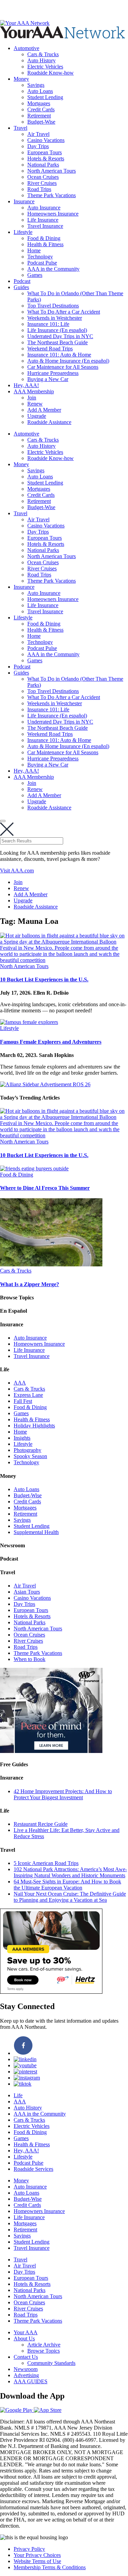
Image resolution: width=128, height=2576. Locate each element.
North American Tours (52, 171)
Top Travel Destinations (53, 306)
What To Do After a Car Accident (64, 312)
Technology (40, 257)
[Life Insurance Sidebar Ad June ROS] (51, 1751)
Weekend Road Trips (50, 349)
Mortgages (39, 103)
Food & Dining (44, 238)
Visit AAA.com (17, 871)
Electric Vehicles (45, 67)
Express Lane (28, 1395)
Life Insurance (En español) (57, 330)
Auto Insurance (44, 208)
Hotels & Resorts (46, 159)
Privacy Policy (29, 2549)
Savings (36, 85)
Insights (22, 1438)
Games (35, 275)
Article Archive (44, 2345)
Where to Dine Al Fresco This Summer (45, 1188)
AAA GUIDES (31, 2381)
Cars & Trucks (43, 54)
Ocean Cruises (43, 177)
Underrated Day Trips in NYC (60, 336)
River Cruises (42, 183)
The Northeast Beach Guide (58, 342)
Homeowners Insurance (53, 214)
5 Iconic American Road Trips (46, 1863)
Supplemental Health (36, 1532)
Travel (20, 128)
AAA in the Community (53, 269)
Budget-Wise (41, 122)
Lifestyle (23, 232)
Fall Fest (23, 1401)
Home (34, 250)
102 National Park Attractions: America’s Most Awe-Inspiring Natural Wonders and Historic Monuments (70, 1872)
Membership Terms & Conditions (50, 2567)
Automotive (26, 48)
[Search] (3, 821)
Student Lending (45, 97)
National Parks (43, 165)
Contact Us (26, 2357)
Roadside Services (33, 2169)
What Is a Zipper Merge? (30, 1284)
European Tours (45, 152)
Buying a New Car (48, 379)
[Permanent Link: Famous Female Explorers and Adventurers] (29, 1022)
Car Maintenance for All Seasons (63, 367)
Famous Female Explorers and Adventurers (51, 1042)
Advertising (26, 2375)
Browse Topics (44, 2351)
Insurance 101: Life (48, 324)
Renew (35, 404)
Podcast (22, 281)
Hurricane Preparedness (53, 373)
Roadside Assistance (49, 422)
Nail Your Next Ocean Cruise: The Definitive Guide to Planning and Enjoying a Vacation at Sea (70, 1897)
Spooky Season (30, 1456)
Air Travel (38, 134)
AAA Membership (34, 391)
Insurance (24, 201)
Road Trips (39, 189)
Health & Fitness (45, 244)
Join (32, 398)
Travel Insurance (45, 226)
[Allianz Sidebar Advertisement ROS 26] (45, 1084)
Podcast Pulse (42, 263)
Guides (21, 287)
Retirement (39, 116)
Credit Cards (41, 109)
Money (21, 79)
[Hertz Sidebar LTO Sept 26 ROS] (51, 1992)
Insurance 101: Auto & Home (59, 355)
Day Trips (38, 146)
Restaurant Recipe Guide (41, 1824)
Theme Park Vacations (52, 195)
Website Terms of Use (37, 2561)
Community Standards (51, 2363)
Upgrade (37, 416)
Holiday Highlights (34, 1426)
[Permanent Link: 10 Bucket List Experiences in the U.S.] (64, 960)
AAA (20, 1383)
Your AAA (26, 2332)
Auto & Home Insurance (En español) (68, 361)
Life (18, 2095)
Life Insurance (43, 220)
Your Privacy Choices (37, 2555)
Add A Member (44, 410)
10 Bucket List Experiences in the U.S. (44, 979)
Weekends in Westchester (55, 318)
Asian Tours (27, 1592)
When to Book (30, 1659)
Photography (27, 1450)
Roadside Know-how (51, 73)
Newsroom (26, 2369)
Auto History (41, 60)
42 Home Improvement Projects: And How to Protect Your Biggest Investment (63, 1794)
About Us (24, 2338)
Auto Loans (40, 91)
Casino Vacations (46, 140)
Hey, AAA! (26, 385)
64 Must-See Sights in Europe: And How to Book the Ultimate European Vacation (67, 1885)
